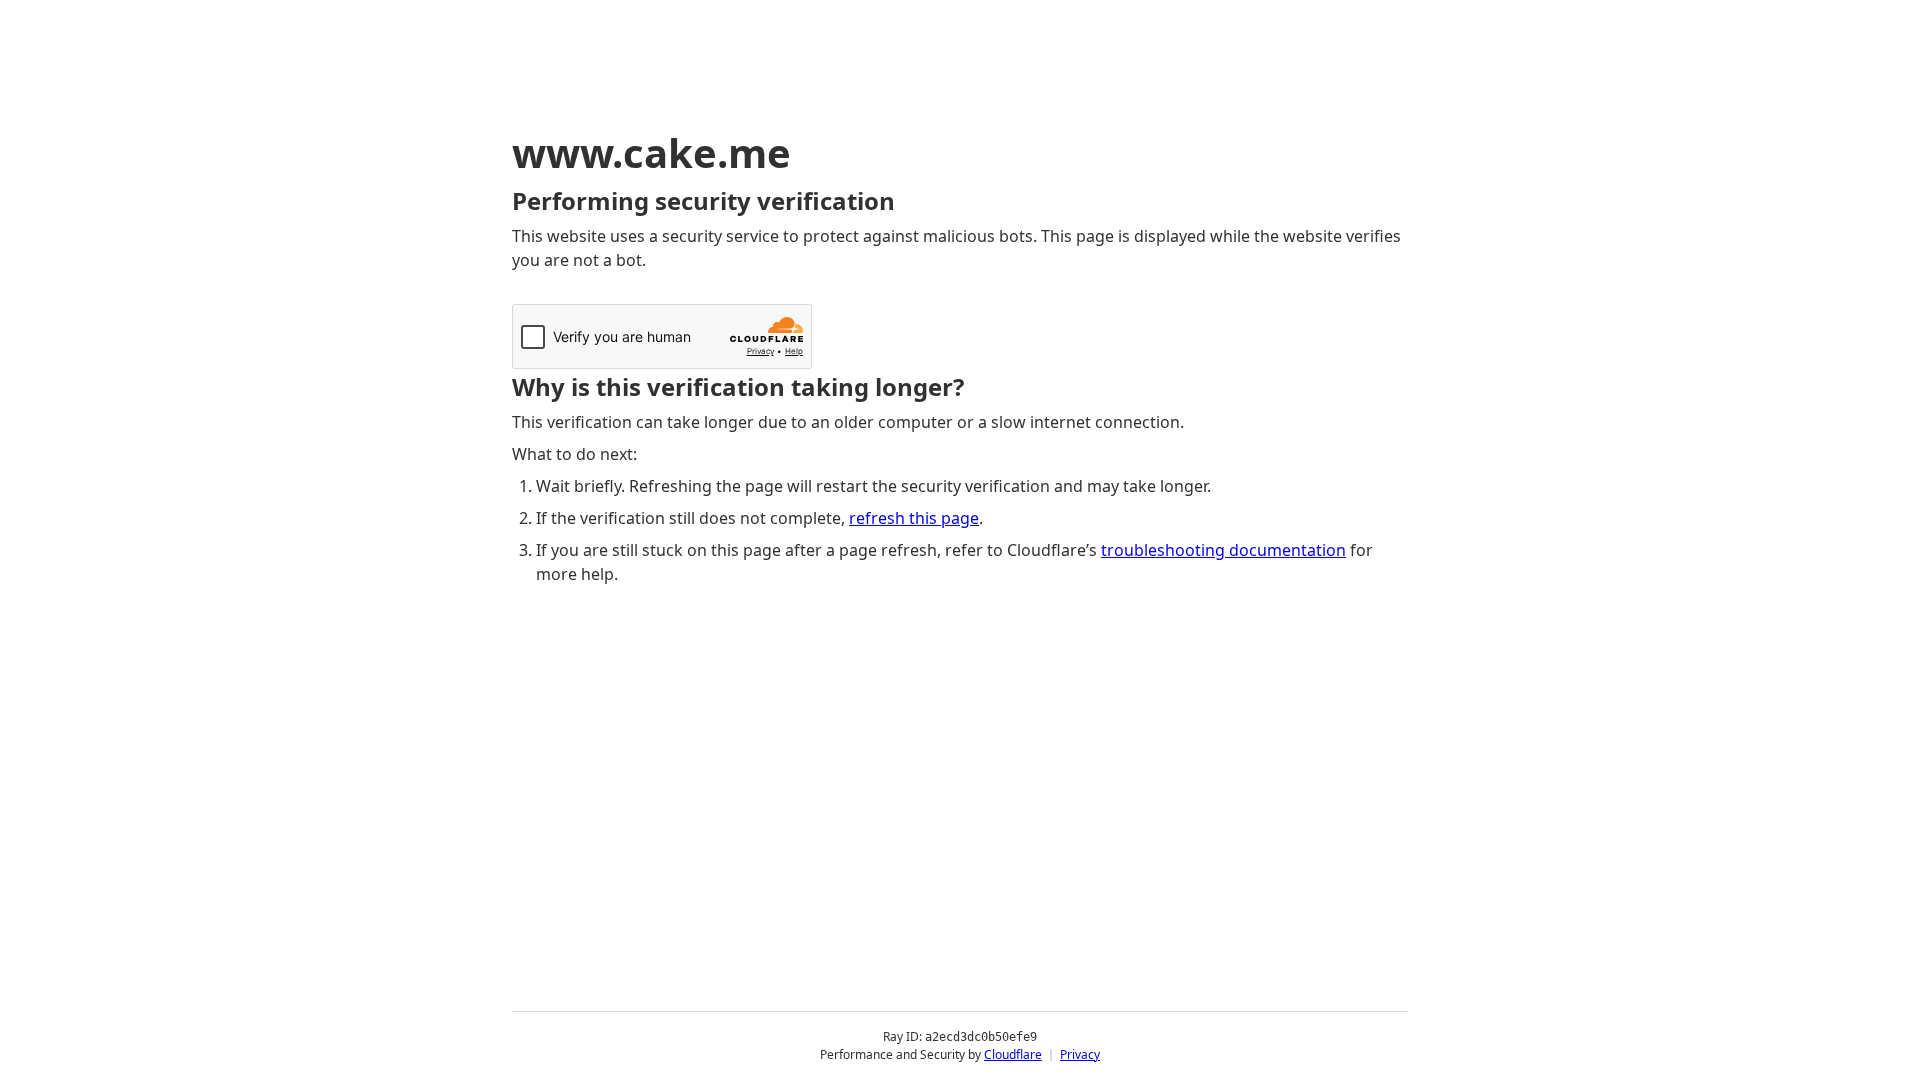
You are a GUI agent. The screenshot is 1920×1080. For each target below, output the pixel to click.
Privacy (1080, 1054)
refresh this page (914, 518)
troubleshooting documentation (1223, 550)
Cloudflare (1013, 1054)
